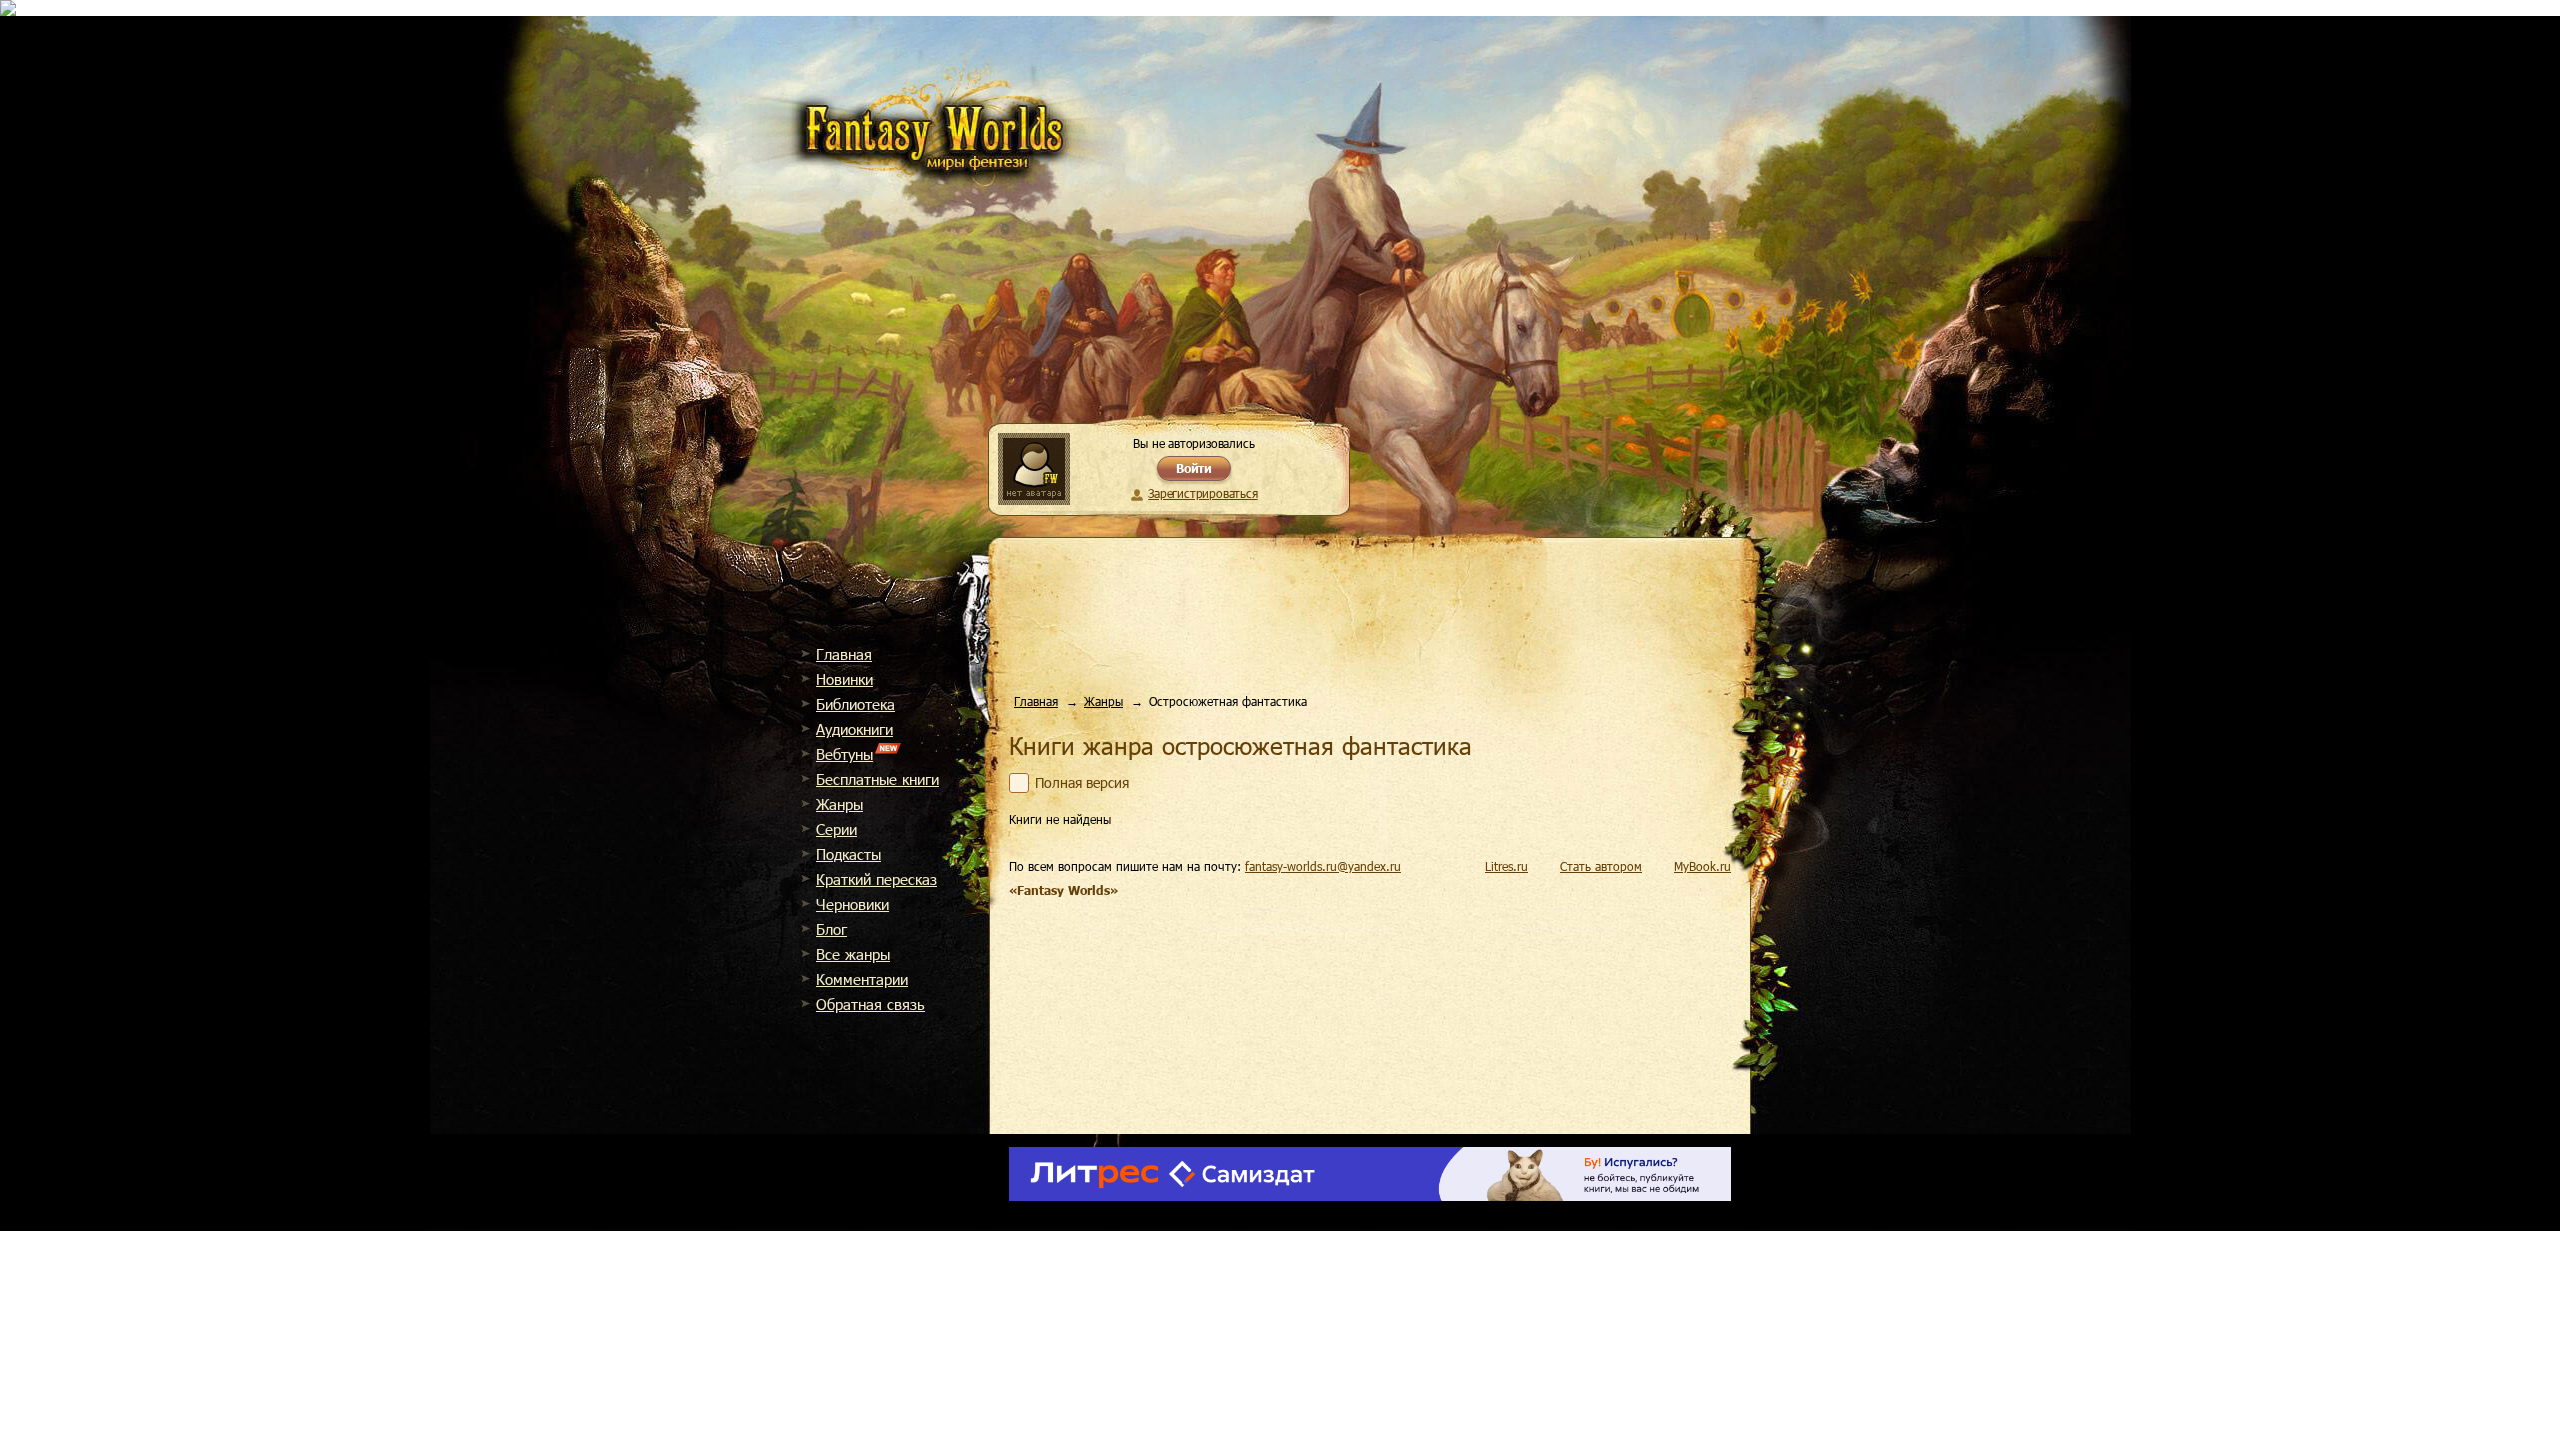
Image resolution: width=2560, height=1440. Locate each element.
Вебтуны (844, 754)
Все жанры (853, 954)
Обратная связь (870, 1004)
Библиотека (855, 704)
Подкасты (848, 854)
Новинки (844, 679)
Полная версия (1082, 783)
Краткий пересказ (876, 879)
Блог (831, 929)
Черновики (852, 904)
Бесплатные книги (877, 779)
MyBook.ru (1702, 866)
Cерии (836, 829)
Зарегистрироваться (1202, 493)
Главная (844, 654)
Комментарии (862, 979)
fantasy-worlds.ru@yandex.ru (1323, 866)
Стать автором (1601, 866)
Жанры (839, 804)
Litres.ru (1506, 866)
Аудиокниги (854, 729)
